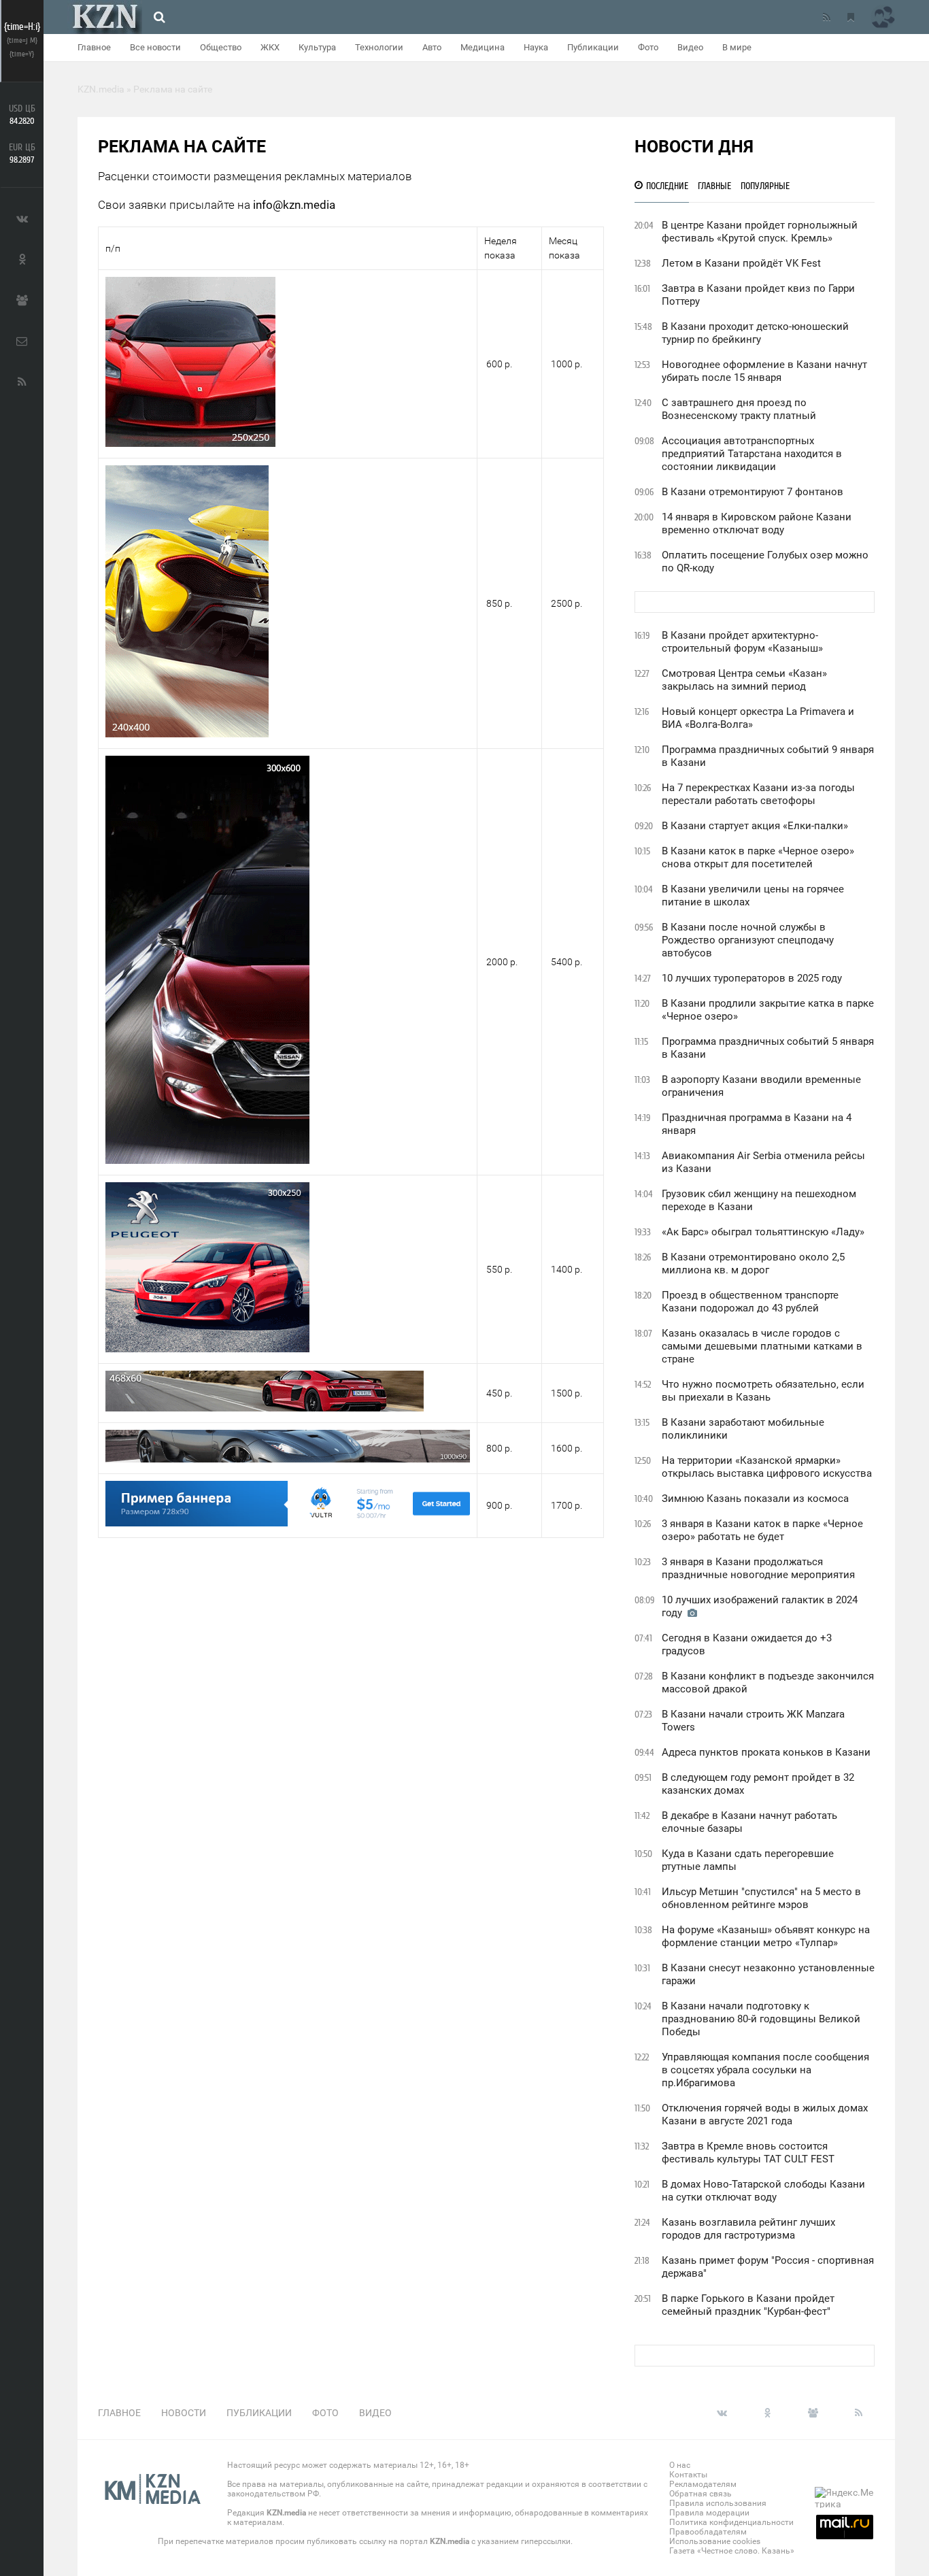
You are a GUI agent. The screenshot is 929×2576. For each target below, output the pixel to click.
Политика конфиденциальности (731, 2522)
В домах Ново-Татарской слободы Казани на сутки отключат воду (763, 2191)
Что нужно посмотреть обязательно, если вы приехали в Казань (763, 1391)
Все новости (155, 47)
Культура (317, 47)
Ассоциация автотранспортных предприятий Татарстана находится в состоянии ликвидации (752, 454)
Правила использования (718, 2503)
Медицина (483, 47)
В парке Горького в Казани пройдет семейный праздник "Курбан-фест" (748, 2305)
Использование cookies (715, 2541)
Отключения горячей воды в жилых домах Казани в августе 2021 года (765, 2114)
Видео (690, 47)
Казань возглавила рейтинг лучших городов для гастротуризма (748, 2229)
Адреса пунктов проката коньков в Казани (766, 1752)
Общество (221, 47)
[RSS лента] (826, 17)
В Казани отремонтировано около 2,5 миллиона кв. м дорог (753, 1264)
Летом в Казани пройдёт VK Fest (741, 263)
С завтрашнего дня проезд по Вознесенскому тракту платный (739, 409)
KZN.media (286, 2513)
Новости (184, 2413)
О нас (680, 2465)
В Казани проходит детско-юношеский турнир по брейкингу (755, 333)
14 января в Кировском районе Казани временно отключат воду (757, 523)
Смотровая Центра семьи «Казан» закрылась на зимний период (744, 680)
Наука (536, 47)
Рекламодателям (703, 2484)
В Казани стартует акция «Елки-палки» (755, 826)
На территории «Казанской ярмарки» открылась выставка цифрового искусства (767, 1467)
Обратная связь (700, 2494)
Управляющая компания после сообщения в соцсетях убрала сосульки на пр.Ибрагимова (765, 2070)
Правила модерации (709, 2513)
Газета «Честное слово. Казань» (732, 2551)
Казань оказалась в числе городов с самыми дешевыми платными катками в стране (762, 1346)
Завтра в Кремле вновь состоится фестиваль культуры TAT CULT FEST (748, 2153)
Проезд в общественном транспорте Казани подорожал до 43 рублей (750, 1302)
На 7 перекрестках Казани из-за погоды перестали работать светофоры (758, 794)
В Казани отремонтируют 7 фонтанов (753, 492)
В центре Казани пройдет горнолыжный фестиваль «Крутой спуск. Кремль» (760, 232)
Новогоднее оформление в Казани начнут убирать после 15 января (764, 371)
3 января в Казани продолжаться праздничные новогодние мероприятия (758, 1568)
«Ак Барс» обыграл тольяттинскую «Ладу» (763, 1232)
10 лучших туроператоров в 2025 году (752, 978)
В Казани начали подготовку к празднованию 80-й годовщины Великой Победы (761, 2019)
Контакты (688, 2475)
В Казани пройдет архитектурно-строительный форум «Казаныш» (742, 642)
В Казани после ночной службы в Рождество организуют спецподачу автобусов (748, 940)
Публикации (593, 47)
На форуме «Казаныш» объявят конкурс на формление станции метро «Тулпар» (766, 1936)
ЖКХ (270, 47)
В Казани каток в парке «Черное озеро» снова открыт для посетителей (758, 857)
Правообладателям (708, 2532)
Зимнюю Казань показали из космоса (755, 1499)
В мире (737, 47)
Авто (432, 47)
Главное (94, 47)
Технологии (379, 47)
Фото (648, 47)
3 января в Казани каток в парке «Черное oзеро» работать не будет (762, 1530)
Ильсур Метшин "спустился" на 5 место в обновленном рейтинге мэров (761, 1898)
